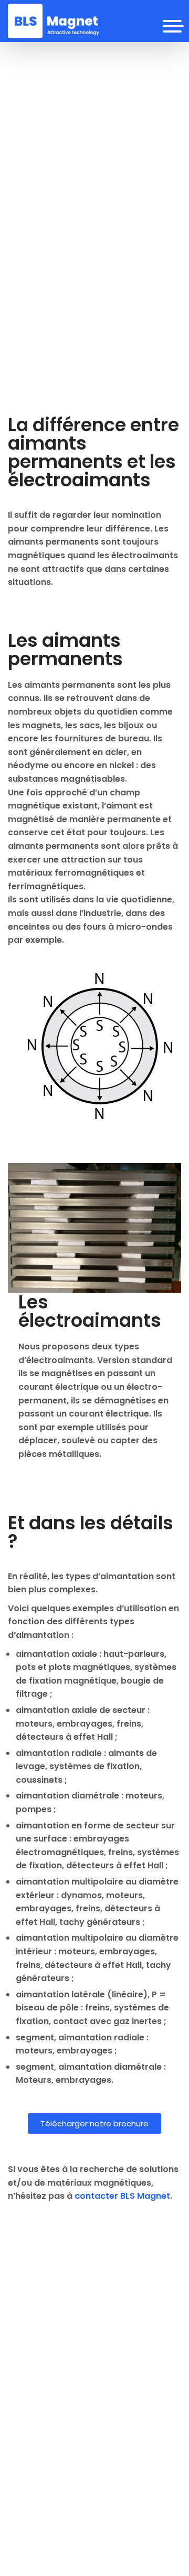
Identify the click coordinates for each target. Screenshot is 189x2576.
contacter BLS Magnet (122, 2196)
